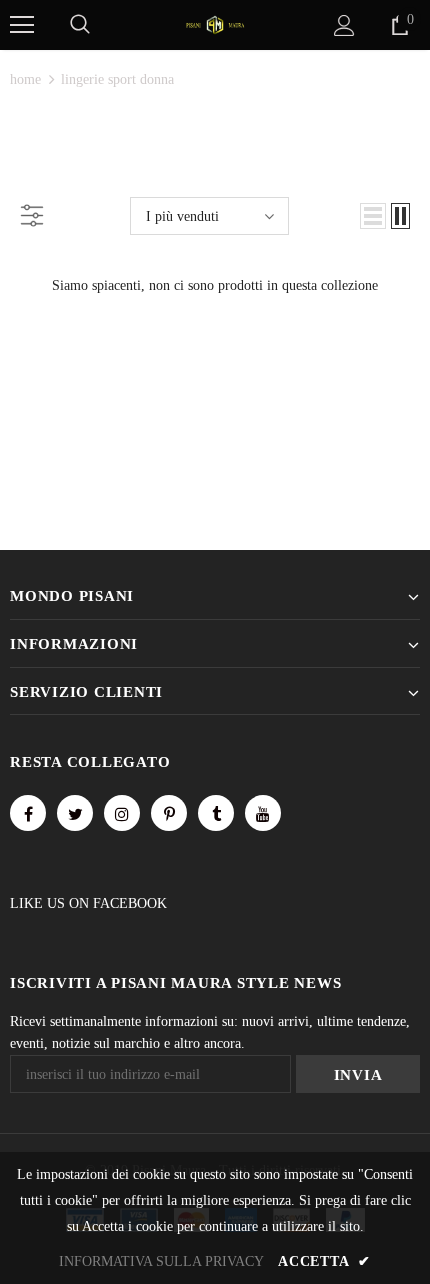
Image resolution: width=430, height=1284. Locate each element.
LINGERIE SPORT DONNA (117, 79)
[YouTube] (263, 813)
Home (25, 79)
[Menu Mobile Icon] (22, 25)
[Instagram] (122, 813)
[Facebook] (28, 813)
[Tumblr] (216, 813)
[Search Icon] (80, 25)
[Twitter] (75, 813)
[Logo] (215, 23)
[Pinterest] (169, 813)
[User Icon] (344, 25)
